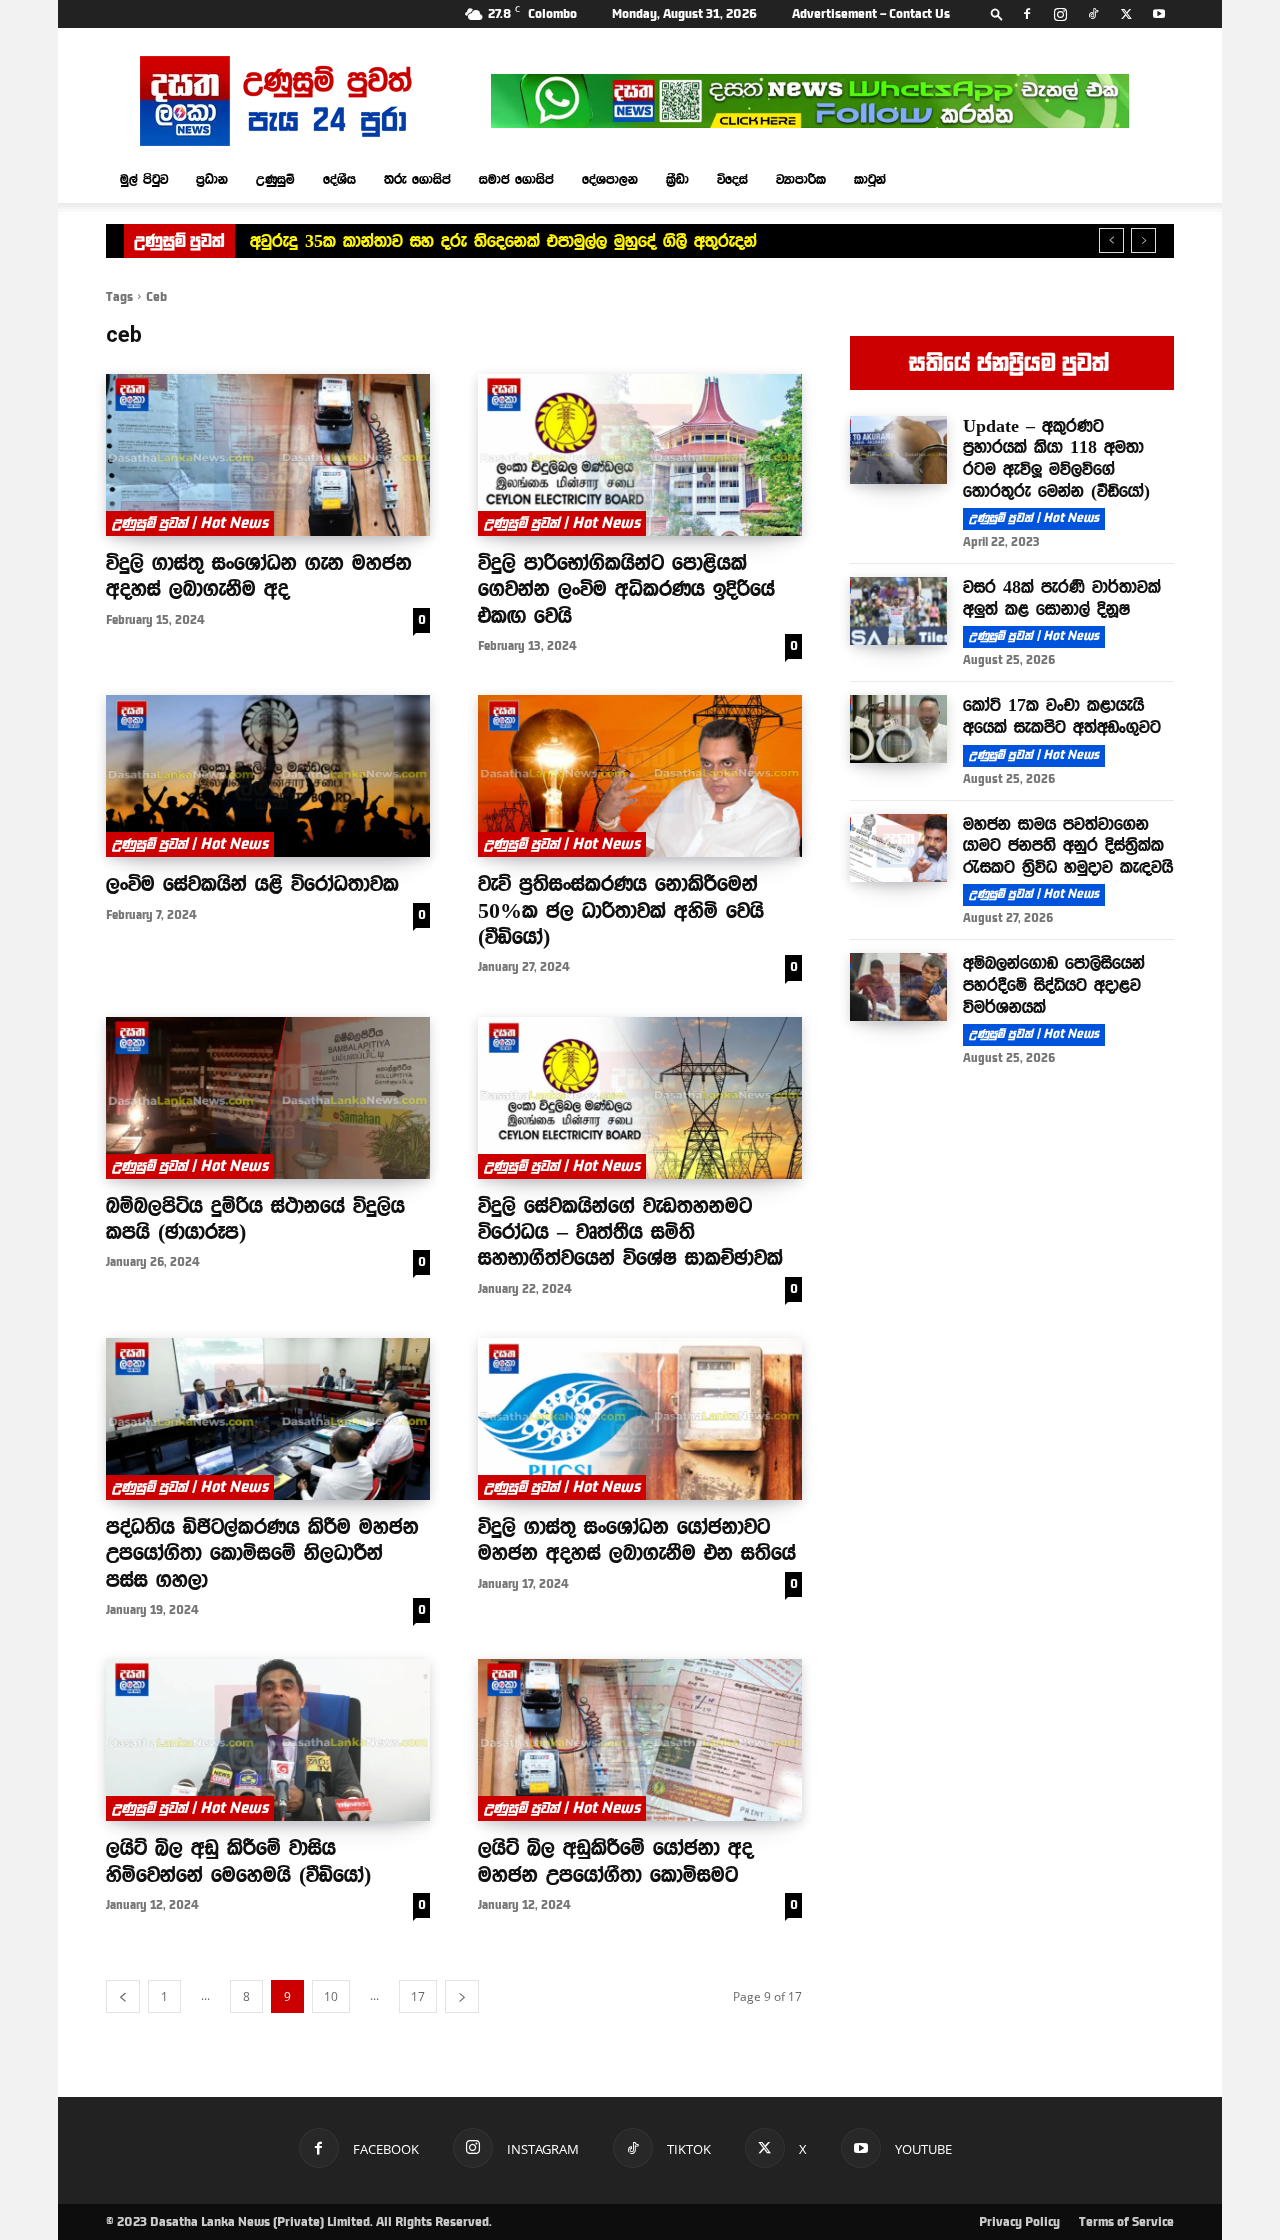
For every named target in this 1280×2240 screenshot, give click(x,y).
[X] (1126, 14)
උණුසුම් (275, 179)
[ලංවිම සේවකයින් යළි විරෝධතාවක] (268, 776)
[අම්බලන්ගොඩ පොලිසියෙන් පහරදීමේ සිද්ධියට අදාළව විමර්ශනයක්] (898, 987)
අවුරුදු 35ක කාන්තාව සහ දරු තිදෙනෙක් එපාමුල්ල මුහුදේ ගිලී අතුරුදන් (503, 241)
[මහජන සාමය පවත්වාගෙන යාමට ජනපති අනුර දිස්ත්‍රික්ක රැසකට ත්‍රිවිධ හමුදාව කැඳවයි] (898, 848)
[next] (1143, 240)
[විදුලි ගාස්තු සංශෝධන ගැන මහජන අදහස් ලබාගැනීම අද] (268, 455)
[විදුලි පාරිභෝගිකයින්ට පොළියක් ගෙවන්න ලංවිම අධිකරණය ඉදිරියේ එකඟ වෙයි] (640, 455)
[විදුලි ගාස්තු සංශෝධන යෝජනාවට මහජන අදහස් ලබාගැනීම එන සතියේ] (640, 1419)
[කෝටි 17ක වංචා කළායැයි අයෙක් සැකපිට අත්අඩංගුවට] (898, 729)
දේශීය (339, 179)
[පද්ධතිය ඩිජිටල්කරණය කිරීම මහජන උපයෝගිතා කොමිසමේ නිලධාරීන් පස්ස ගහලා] (268, 1419)
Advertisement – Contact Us (871, 14)
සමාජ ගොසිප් (516, 179)
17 (418, 1996)
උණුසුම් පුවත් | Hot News (190, 523)
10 (331, 1996)
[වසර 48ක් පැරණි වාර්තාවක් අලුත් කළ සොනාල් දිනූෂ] (898, 611)
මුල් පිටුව (144, 179)
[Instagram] (1060, 14)
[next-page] (462, 1996)
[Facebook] (1027, 14)
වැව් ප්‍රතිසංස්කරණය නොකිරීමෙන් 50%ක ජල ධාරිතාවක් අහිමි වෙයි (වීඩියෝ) (621, 909)
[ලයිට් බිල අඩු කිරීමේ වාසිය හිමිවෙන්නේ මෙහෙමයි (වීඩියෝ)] (268, 1740)
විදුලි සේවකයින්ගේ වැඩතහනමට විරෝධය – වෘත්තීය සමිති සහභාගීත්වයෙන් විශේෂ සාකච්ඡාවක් (630, 1231)
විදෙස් (732, 179)
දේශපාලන (610, 179)
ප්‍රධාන (212, 179)
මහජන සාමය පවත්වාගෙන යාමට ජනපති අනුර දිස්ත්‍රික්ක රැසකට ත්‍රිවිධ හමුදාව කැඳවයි (1068, 845)
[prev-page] (123, 1996)
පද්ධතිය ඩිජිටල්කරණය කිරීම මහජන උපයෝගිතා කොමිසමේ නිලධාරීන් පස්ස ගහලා (262, 1552)
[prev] (1111, 240)
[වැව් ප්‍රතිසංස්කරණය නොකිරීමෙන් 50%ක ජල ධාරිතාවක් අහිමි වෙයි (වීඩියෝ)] (640, 776)
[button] (997, 13)
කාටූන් (870, 179)
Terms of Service (1126, 2222)
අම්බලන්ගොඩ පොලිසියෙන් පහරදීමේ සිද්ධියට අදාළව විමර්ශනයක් (1054, 984)
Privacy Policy (1019, 2222)
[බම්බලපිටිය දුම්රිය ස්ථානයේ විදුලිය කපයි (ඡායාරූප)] (268, 1098)
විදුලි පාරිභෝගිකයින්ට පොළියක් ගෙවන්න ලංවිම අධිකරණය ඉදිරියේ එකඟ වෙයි (626, 588)
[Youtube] (1159, 14)
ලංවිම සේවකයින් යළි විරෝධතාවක (252, 883)
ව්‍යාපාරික (801, 179)
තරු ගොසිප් (417, 179)
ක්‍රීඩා (677, 179)
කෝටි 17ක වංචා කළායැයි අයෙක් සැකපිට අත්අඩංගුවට (1062, 716)
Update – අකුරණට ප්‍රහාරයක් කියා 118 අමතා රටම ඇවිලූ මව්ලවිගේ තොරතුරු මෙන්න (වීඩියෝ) (1056, 458)
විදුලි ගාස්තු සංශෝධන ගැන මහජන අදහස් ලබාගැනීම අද (259, 575)
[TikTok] (1093, 14)
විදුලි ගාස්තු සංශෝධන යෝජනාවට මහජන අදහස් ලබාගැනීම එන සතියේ (637, 1539)
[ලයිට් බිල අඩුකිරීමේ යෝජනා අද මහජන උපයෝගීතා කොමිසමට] (640, 1740)
